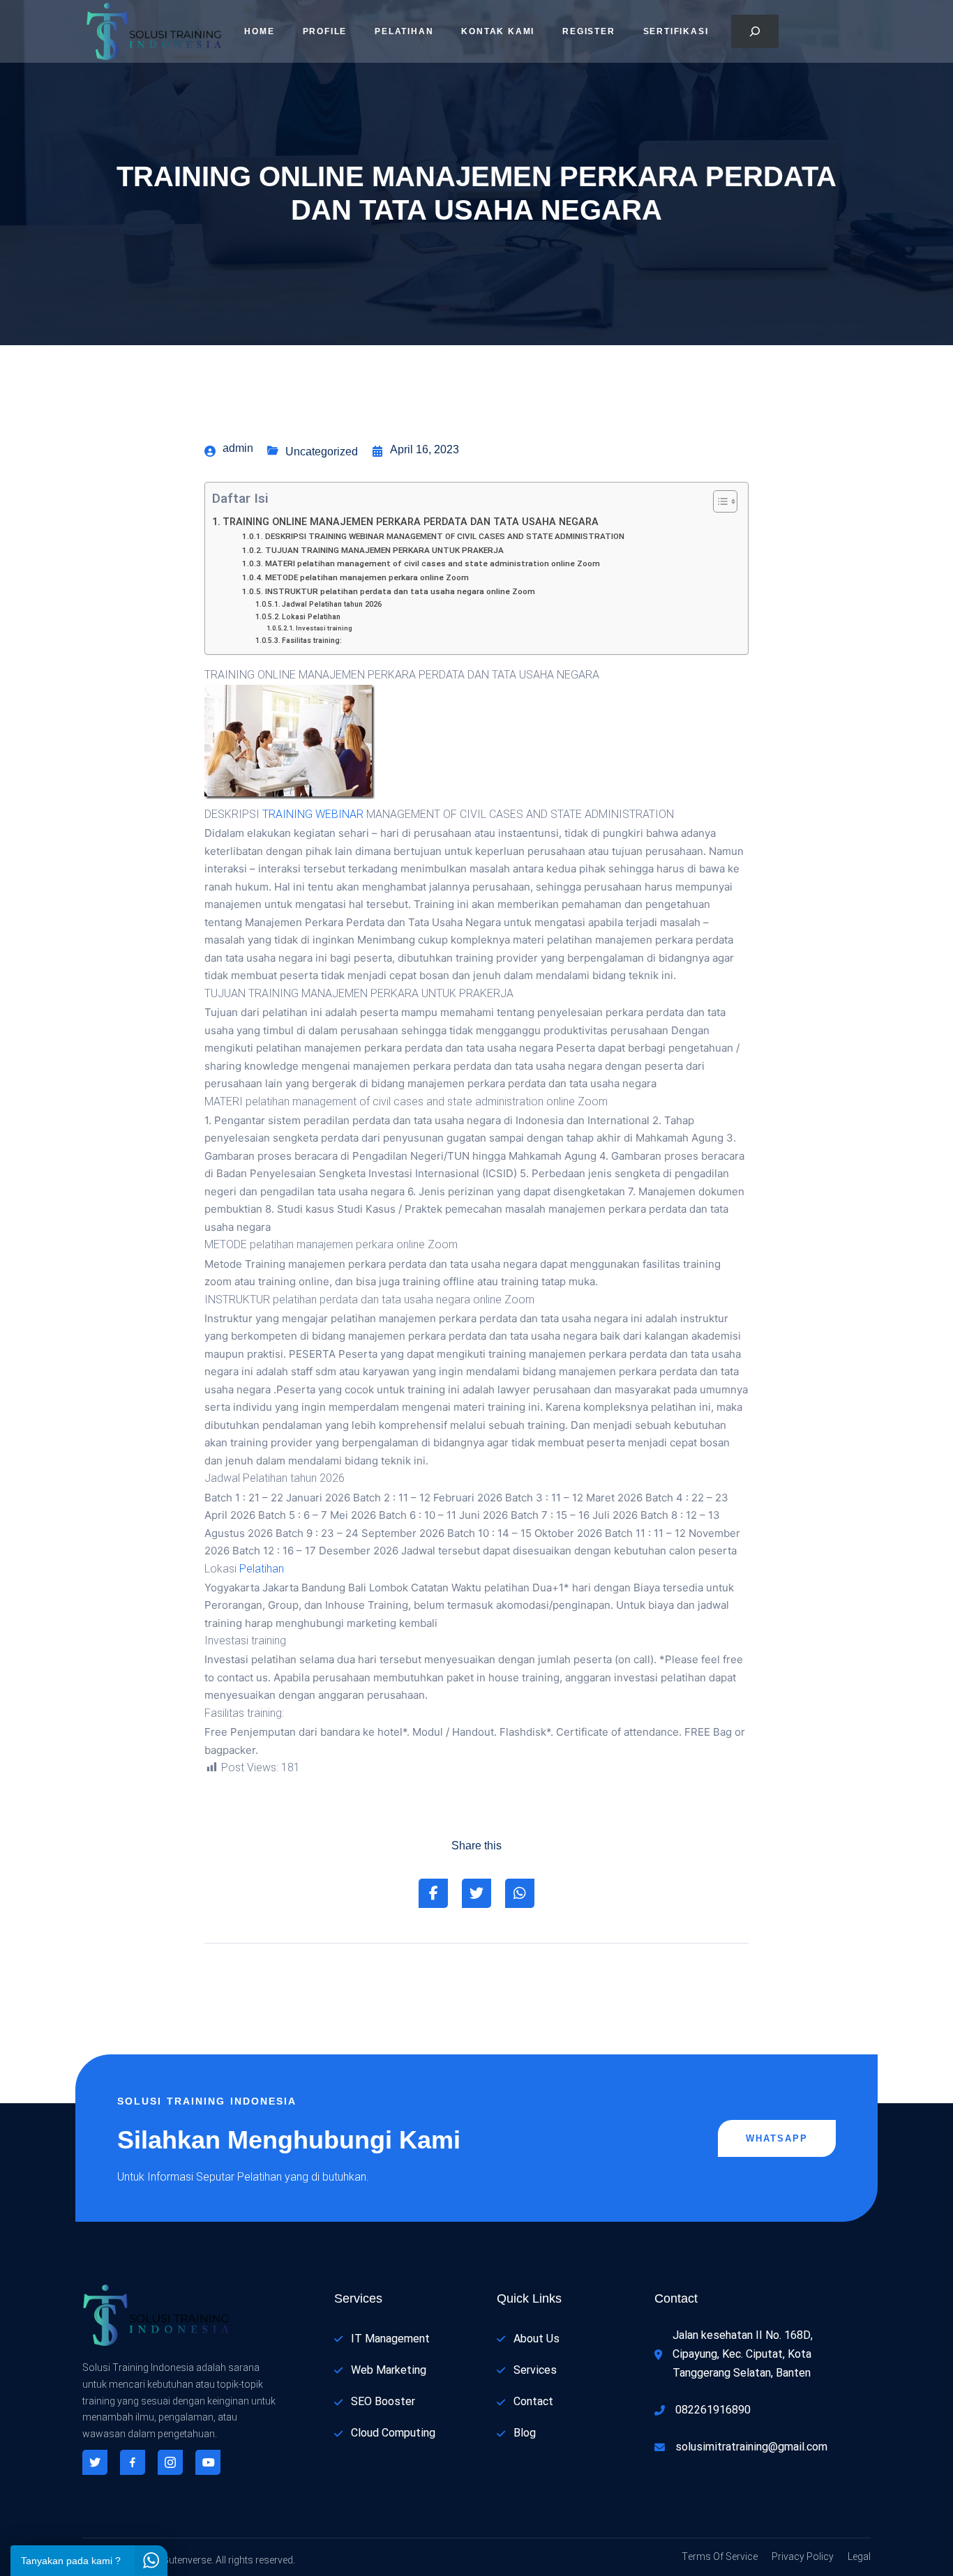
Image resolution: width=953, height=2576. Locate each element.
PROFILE (325, 31)
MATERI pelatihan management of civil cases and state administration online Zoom (432, 564)
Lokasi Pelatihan (311, 617)
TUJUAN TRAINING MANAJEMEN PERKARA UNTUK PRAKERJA (384, 551)
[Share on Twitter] (476, 1893)
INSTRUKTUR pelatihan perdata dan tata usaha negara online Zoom (400, 592)
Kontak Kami (498, 31)
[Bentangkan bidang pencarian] (755, 31)
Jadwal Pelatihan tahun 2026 (332, 604)
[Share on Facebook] (433, 1893)
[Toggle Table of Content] (718, 501)
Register (588, 31)
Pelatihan (404, 31)
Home (259, 31)
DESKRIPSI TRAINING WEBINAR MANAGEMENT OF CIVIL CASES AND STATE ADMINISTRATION (444, 537)
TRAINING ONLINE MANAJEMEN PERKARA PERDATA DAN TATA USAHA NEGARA (411, 522)
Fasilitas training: (312, 641)
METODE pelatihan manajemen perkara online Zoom (367, 578)
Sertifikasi (676, 31)
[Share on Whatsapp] (520, 1893)
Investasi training (324, 628)
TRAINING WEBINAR (313, 815)
